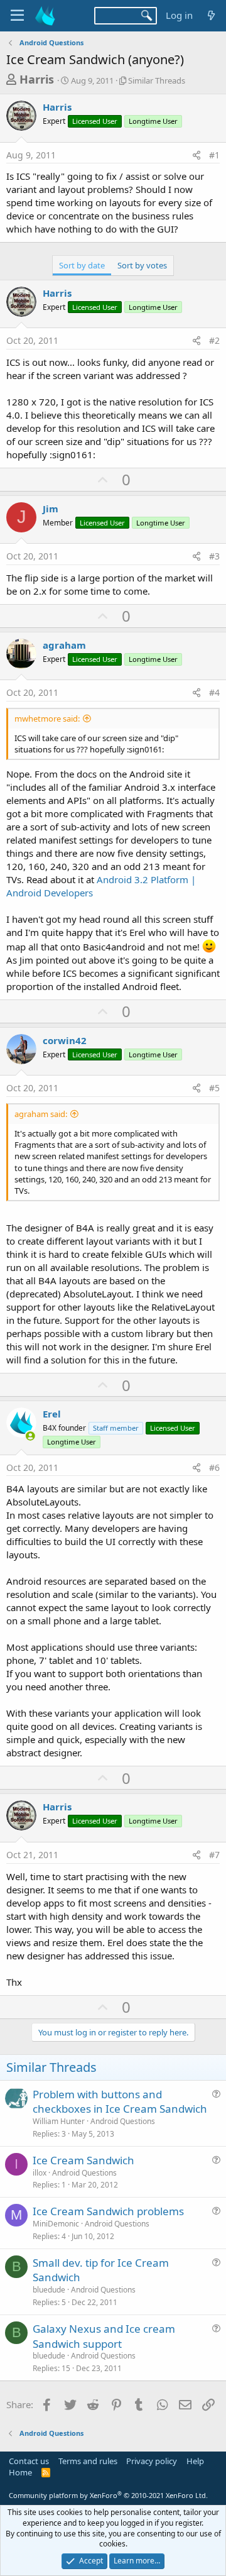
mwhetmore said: (47, 718)
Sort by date (82, 265)
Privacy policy (152, 2461)
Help (195, 2461)
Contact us (29, 2461)
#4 (214, 692)
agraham (64, 645)
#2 (214, 340)
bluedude (49, 2290)
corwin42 (65, 1040)
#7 (214, 1855)
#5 (214, 1088)
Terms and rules (88, 2461)
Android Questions (123, 2121)
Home (20, 2472)
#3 (214, 556)
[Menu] (17, 16)
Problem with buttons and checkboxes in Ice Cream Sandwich (120, 2102)
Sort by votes (142, 265)
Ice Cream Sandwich (83, 2160)
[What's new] (211, 15)
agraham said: (41, 1114)
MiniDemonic (56, 2224)
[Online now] (30, 1436)
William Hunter (59, 2121)
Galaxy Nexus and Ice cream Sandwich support (104, 2336)
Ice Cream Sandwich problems (108, 2211)
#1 (214, 155)
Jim (51, 509)
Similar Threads (157, 80)
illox (40, 2173)
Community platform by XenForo (108, 2495)
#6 (214, 1467)
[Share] (196, 155)
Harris (37, 79)
